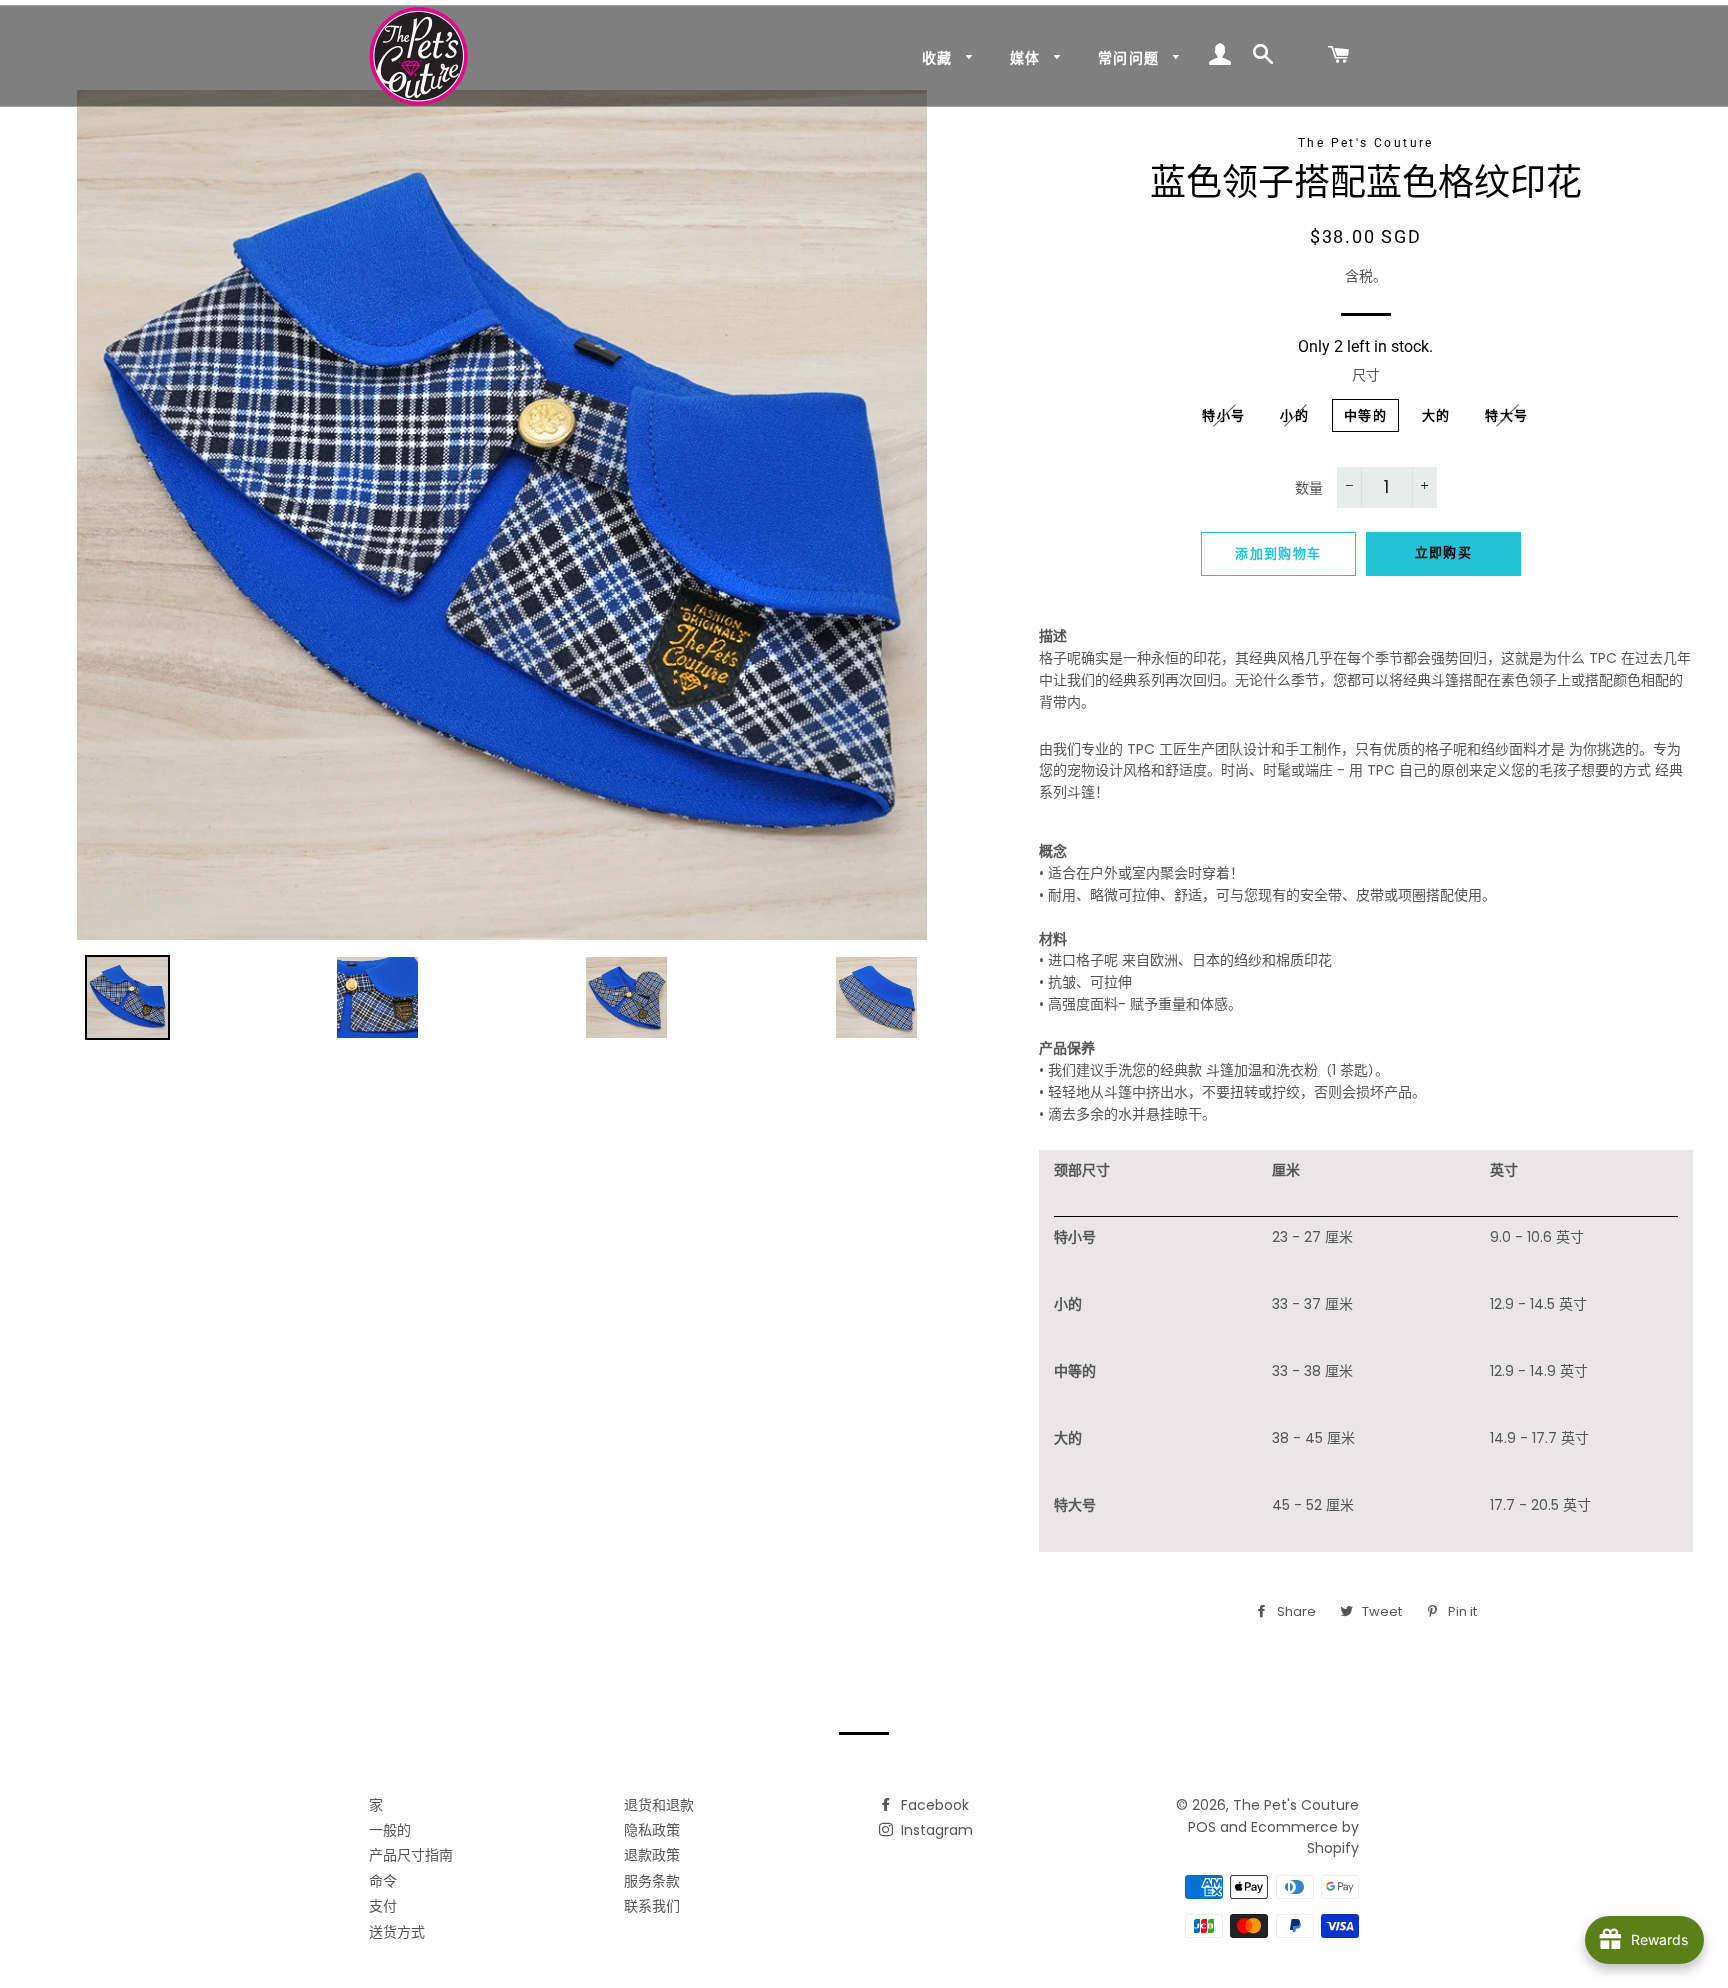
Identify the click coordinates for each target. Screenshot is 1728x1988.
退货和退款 (659, 1805)
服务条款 (652, 1881)
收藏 (939, 58)
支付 (383, 1906)
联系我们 (652, 1906)
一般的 (390, 1830)
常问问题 (1131, 58)
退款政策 (652, 1855)
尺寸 (1366, 375)
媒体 (1027, 58)
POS (1202, 1827)
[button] (1366, 772)
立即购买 (1443, 552)
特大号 (1506, 415)
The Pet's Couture (1296, 1805)
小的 (1294, 415)
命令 (383, 1881)
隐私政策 (652, 1830)
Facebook (933, 1805)
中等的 (1365, 415)
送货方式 (397, 1932)
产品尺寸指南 (411, 1855)
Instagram (935, 1830)
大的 (1436, 415)
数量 (1309, 488)
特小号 (1223, 415)
